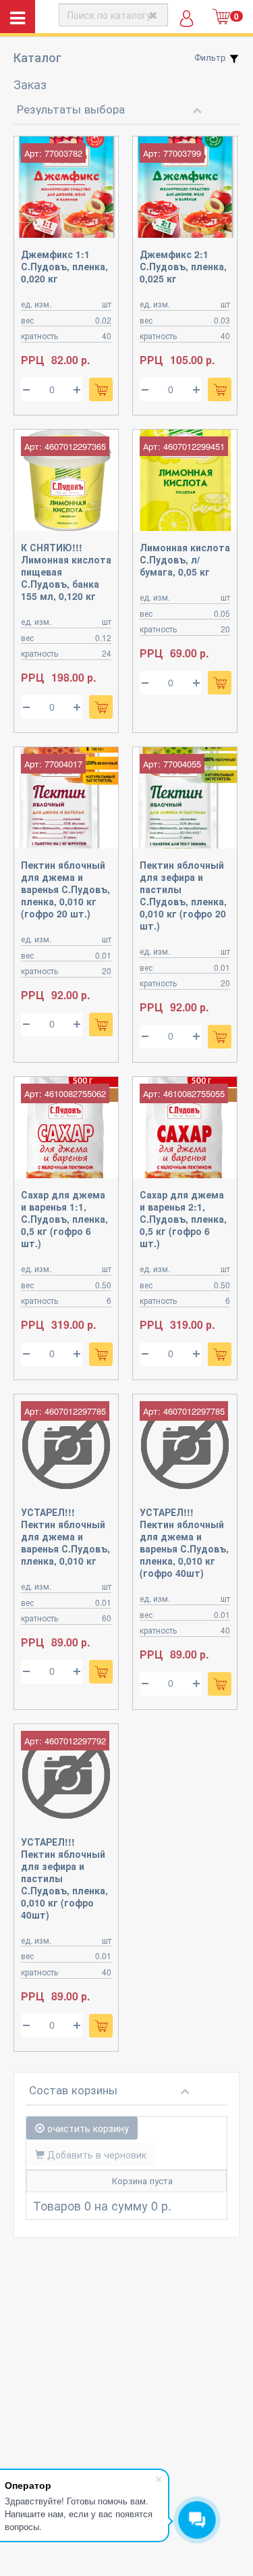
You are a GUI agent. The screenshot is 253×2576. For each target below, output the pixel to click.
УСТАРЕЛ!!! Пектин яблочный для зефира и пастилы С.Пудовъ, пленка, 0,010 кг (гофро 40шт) (64, 1878)
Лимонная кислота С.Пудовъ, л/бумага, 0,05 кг (185, 559)
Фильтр (212, 57)
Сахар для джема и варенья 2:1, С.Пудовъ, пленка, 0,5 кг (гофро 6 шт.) (183, 1219)
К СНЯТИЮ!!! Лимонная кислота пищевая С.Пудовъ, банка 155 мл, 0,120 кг (66, 572)
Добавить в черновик (95, 2154)
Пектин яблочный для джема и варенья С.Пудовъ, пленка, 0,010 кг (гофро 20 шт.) (65, 889)
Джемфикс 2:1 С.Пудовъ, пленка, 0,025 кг (183, 266)
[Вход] (187, 23)
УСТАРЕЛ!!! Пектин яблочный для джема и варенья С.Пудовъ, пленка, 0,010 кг (65, 1536)
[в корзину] (101, 389)
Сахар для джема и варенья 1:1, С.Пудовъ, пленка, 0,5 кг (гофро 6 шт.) (64, 1219)
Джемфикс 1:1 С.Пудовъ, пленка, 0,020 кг (64, 266)
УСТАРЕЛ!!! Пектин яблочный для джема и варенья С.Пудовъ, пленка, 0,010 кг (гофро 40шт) (184, 1542)
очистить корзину (87, 2128)
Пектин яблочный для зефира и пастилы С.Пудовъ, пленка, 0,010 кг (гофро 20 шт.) (183, 895)
